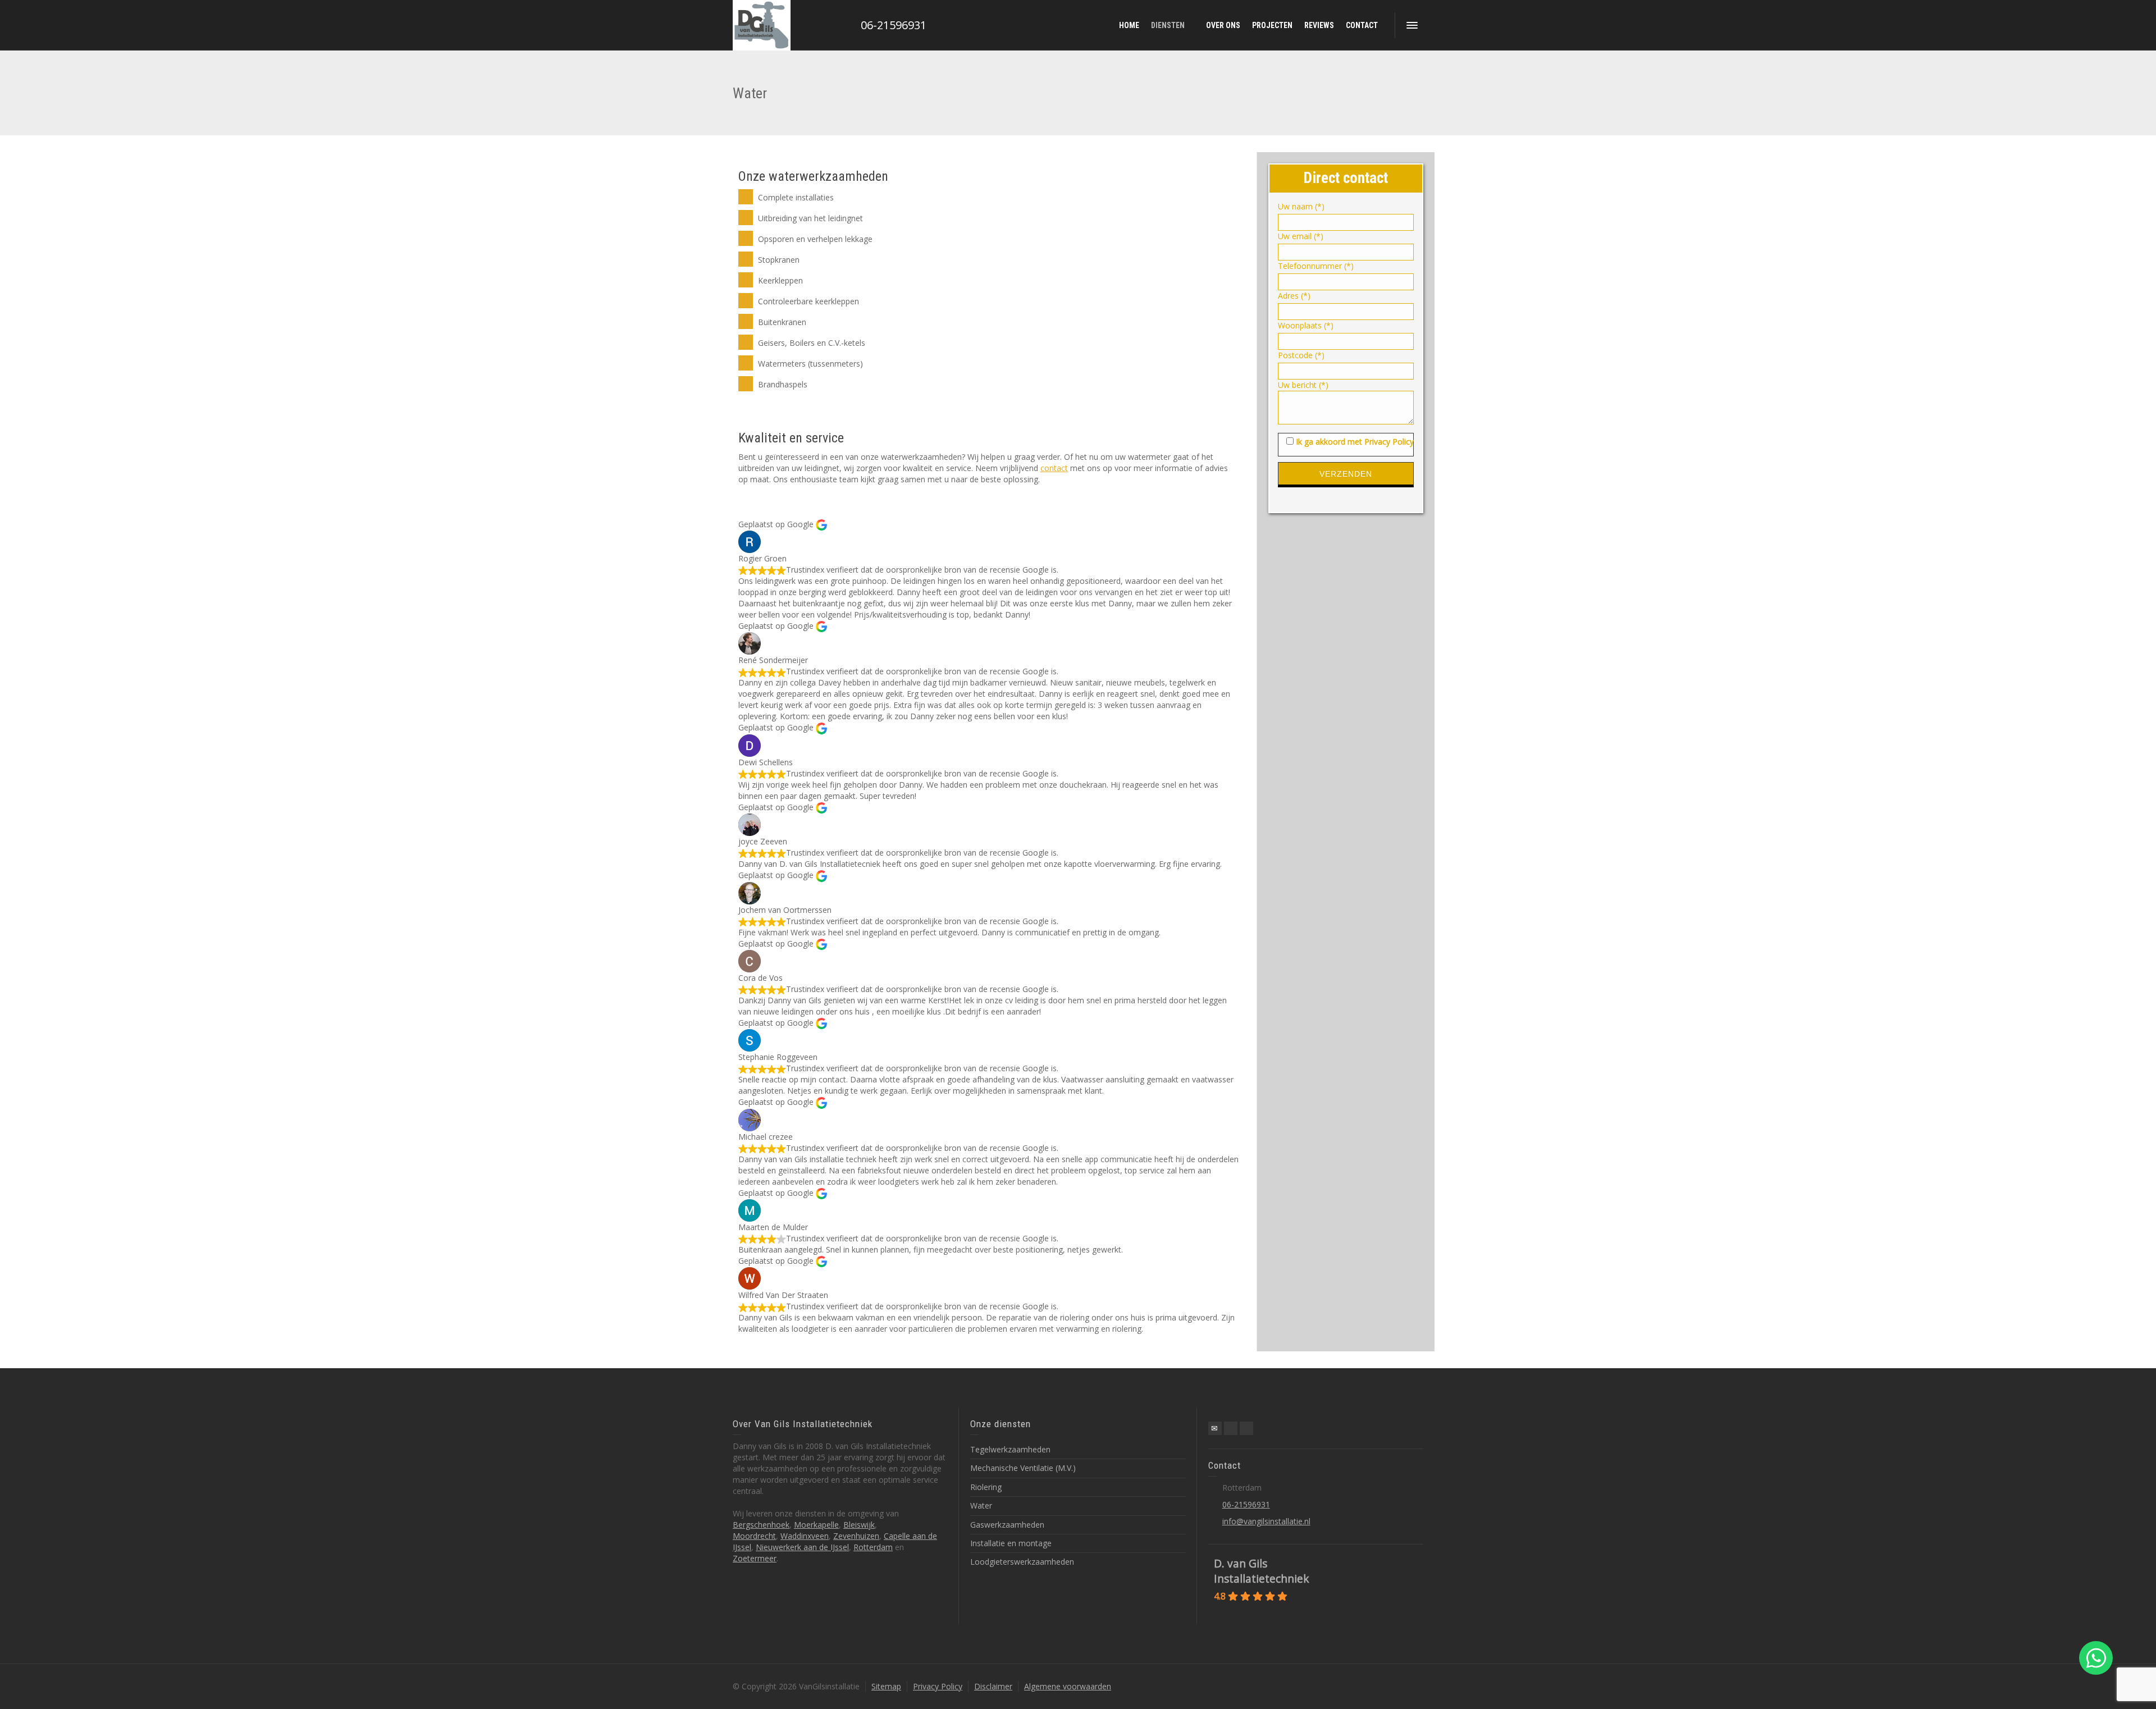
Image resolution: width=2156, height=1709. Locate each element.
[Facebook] (1231, 1428)
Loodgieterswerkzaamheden (1022, 1562)
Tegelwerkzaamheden (1010, 1449)
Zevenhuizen (856, 1536)
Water (981, 1505)
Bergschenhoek (761, 1525)
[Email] (1215, 1428)
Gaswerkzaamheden (1007, 1525)
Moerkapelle (816, 1525)
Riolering (986, 1487)
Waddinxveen (805, 1536)
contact (1054, 468)
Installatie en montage (1011, 1543)
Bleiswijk (859, 1525)
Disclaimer (993, 1686)
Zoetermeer (755, 1558)
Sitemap (886, 1686)
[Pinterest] (1246, 1428)
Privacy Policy (938, 1686)
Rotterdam (873, 1547)
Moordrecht (754, 1536)
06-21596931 (894, 25)
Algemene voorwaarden (1068, 1686)
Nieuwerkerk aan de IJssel (802, 1547)
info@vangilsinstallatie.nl (1266, 1521)
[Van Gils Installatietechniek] (762, 25)
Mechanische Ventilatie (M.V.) (1023, 1468)
